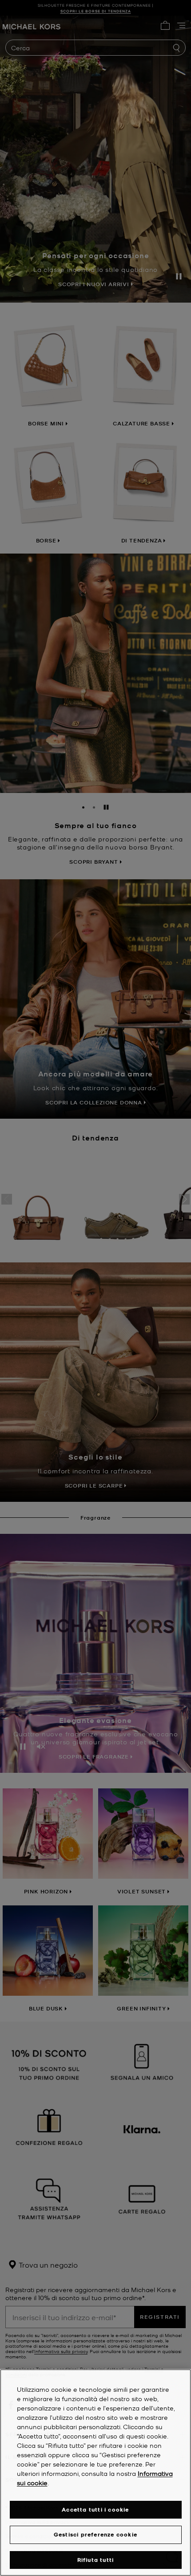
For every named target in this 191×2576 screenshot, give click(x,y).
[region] (95, 2473)
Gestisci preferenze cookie (95, 2534)
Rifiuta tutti (96, 2560)
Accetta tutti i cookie (95, 2509)
